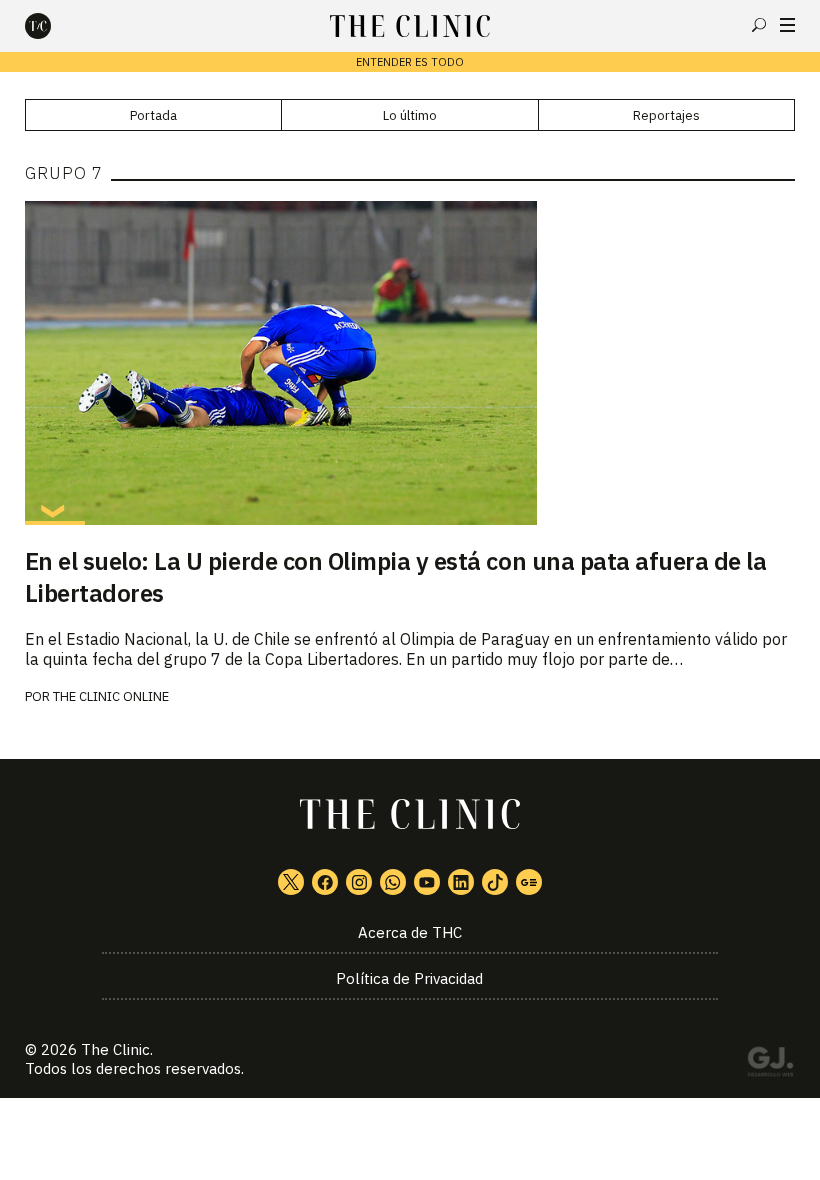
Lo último (410, 115)
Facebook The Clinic (325, 882)
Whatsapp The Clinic (393, 882)
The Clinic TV (427, 882)
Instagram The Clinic (359, 882)
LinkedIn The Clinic (461, 882)
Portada (153, 115)
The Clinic (115, 1049)
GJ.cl (770, 1065)
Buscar (759, 25)
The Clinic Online (111, 696)
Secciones (787, 25)
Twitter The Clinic (291, 882)
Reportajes (666, 115)
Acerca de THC (410, 932)
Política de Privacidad (409, 978)
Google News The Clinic (529, 882)
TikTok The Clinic (495, 882)
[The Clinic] (55, 26)
